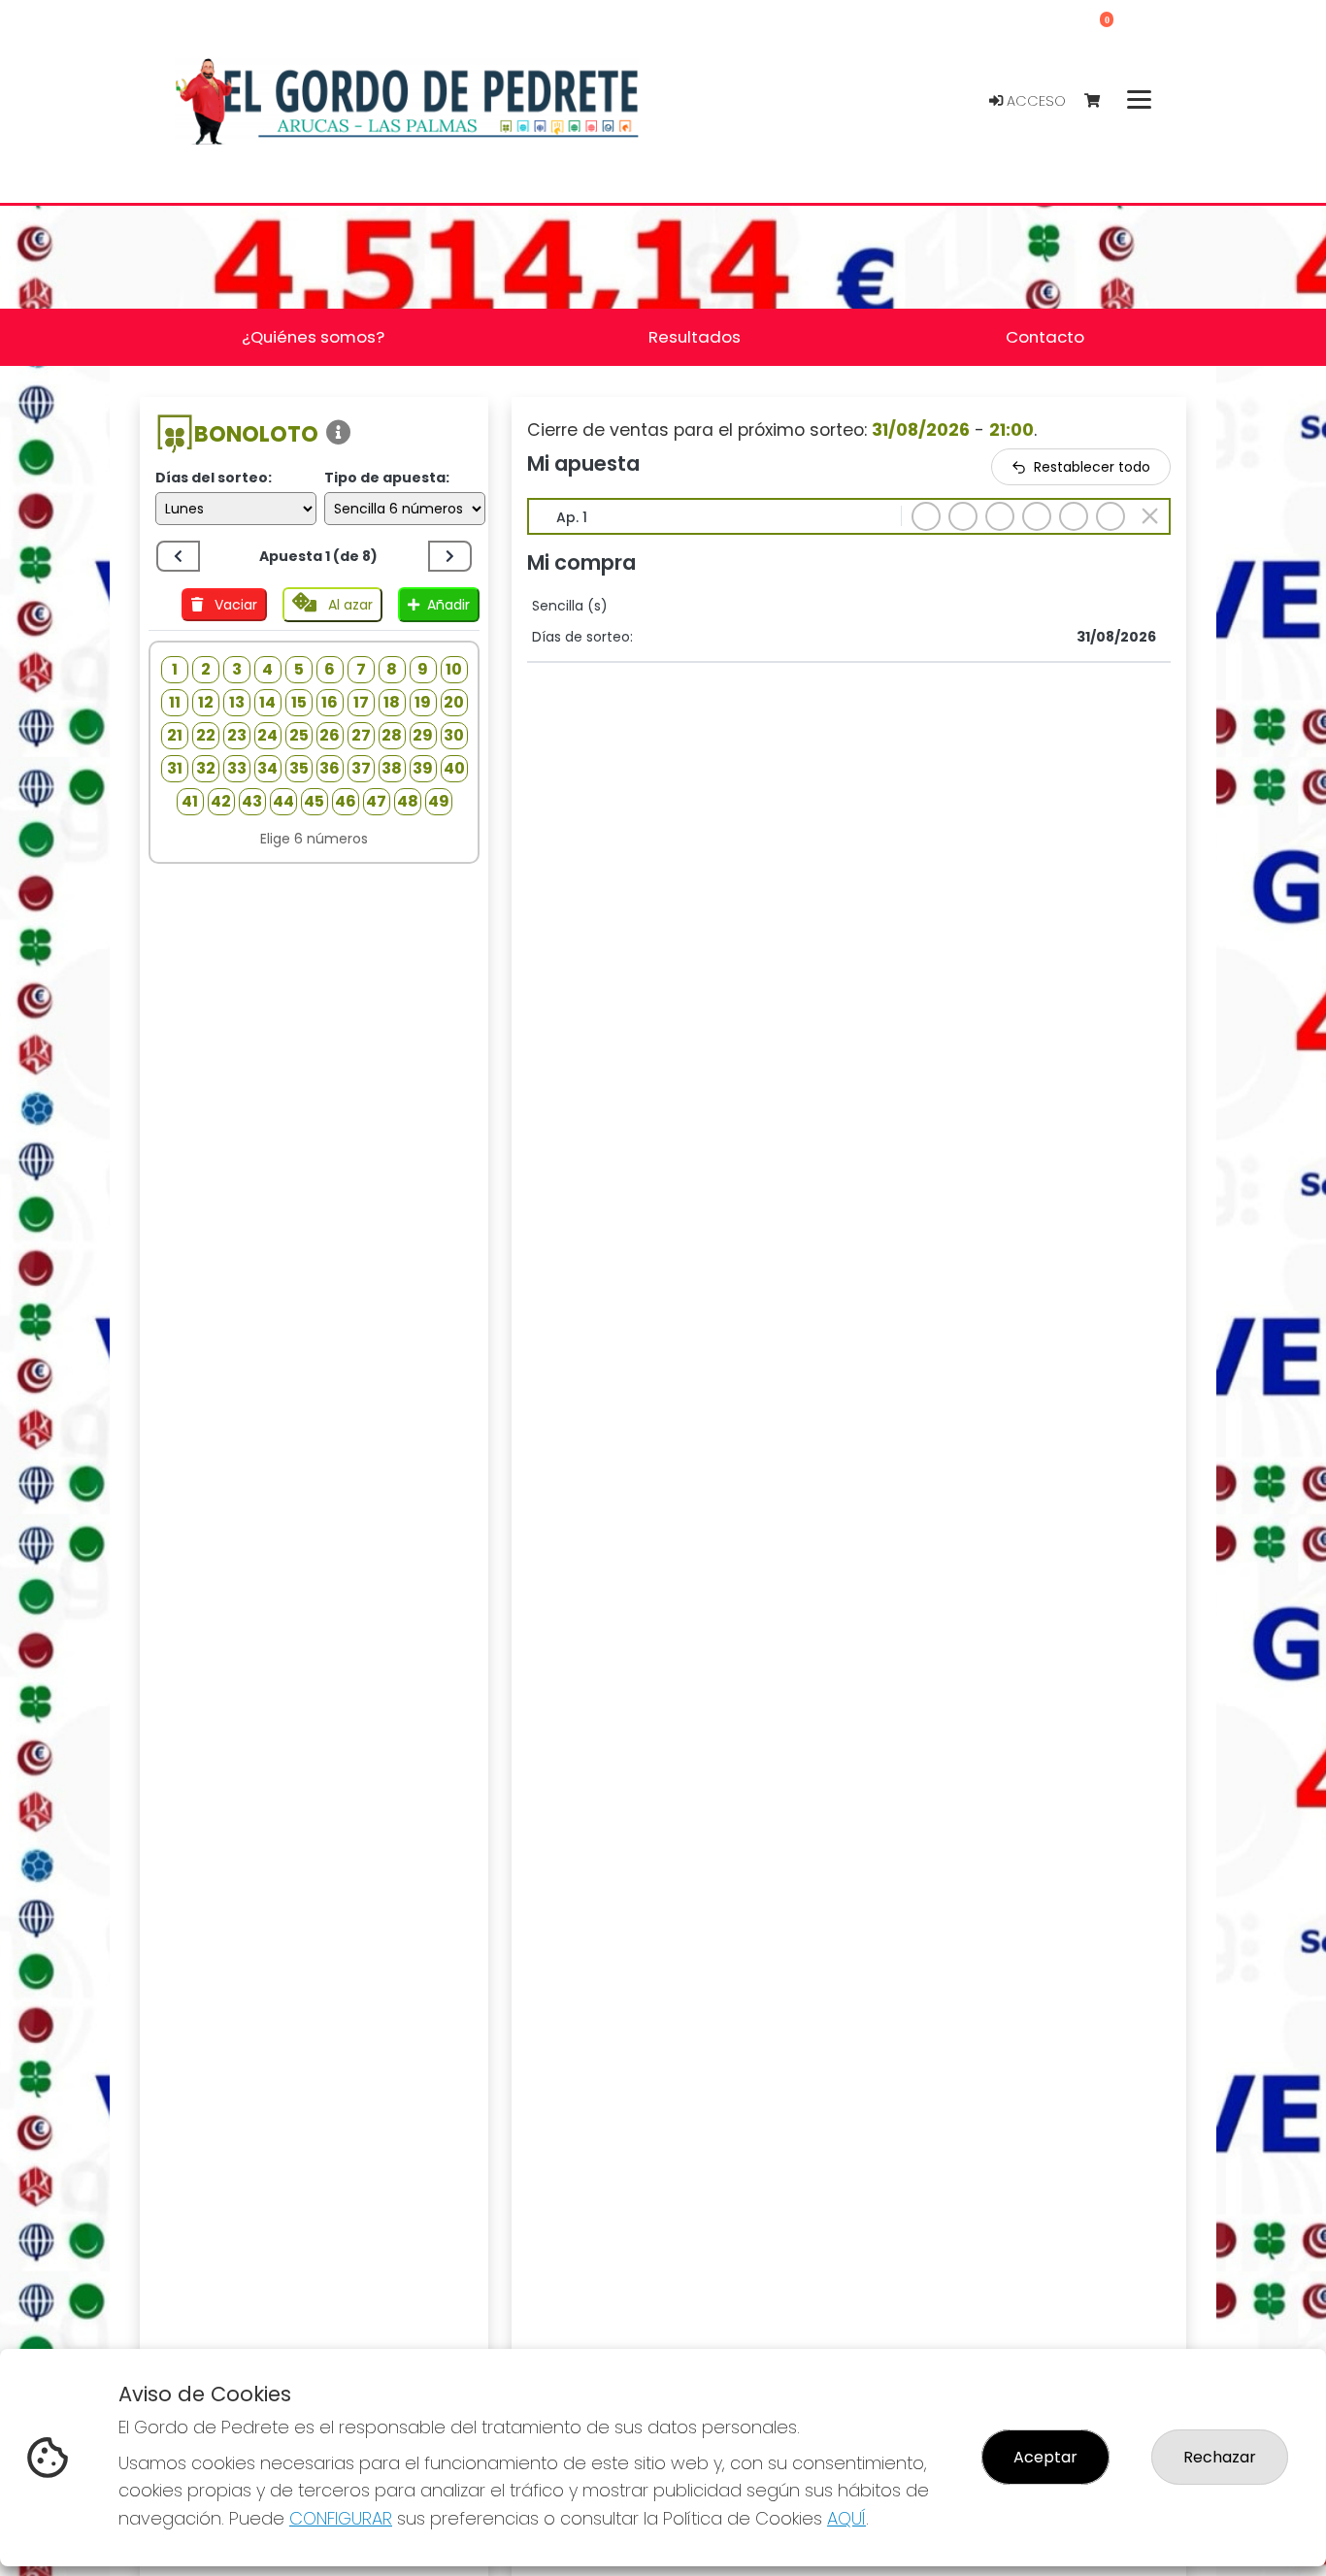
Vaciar (234, 605)
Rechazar (1220, 2457)
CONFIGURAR (341, 2518)
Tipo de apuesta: (387, 478)
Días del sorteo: (214, 478)
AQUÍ (846, 2518)
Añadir (448, 605)
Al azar (348, 605)
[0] (1101, 101)
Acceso (1034, 101)
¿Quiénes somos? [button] (313, 337)
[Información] (339, 433)
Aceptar (1045, 2457)
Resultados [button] (695, 337)
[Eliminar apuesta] (1150, 516)
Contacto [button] (1045, 337)
